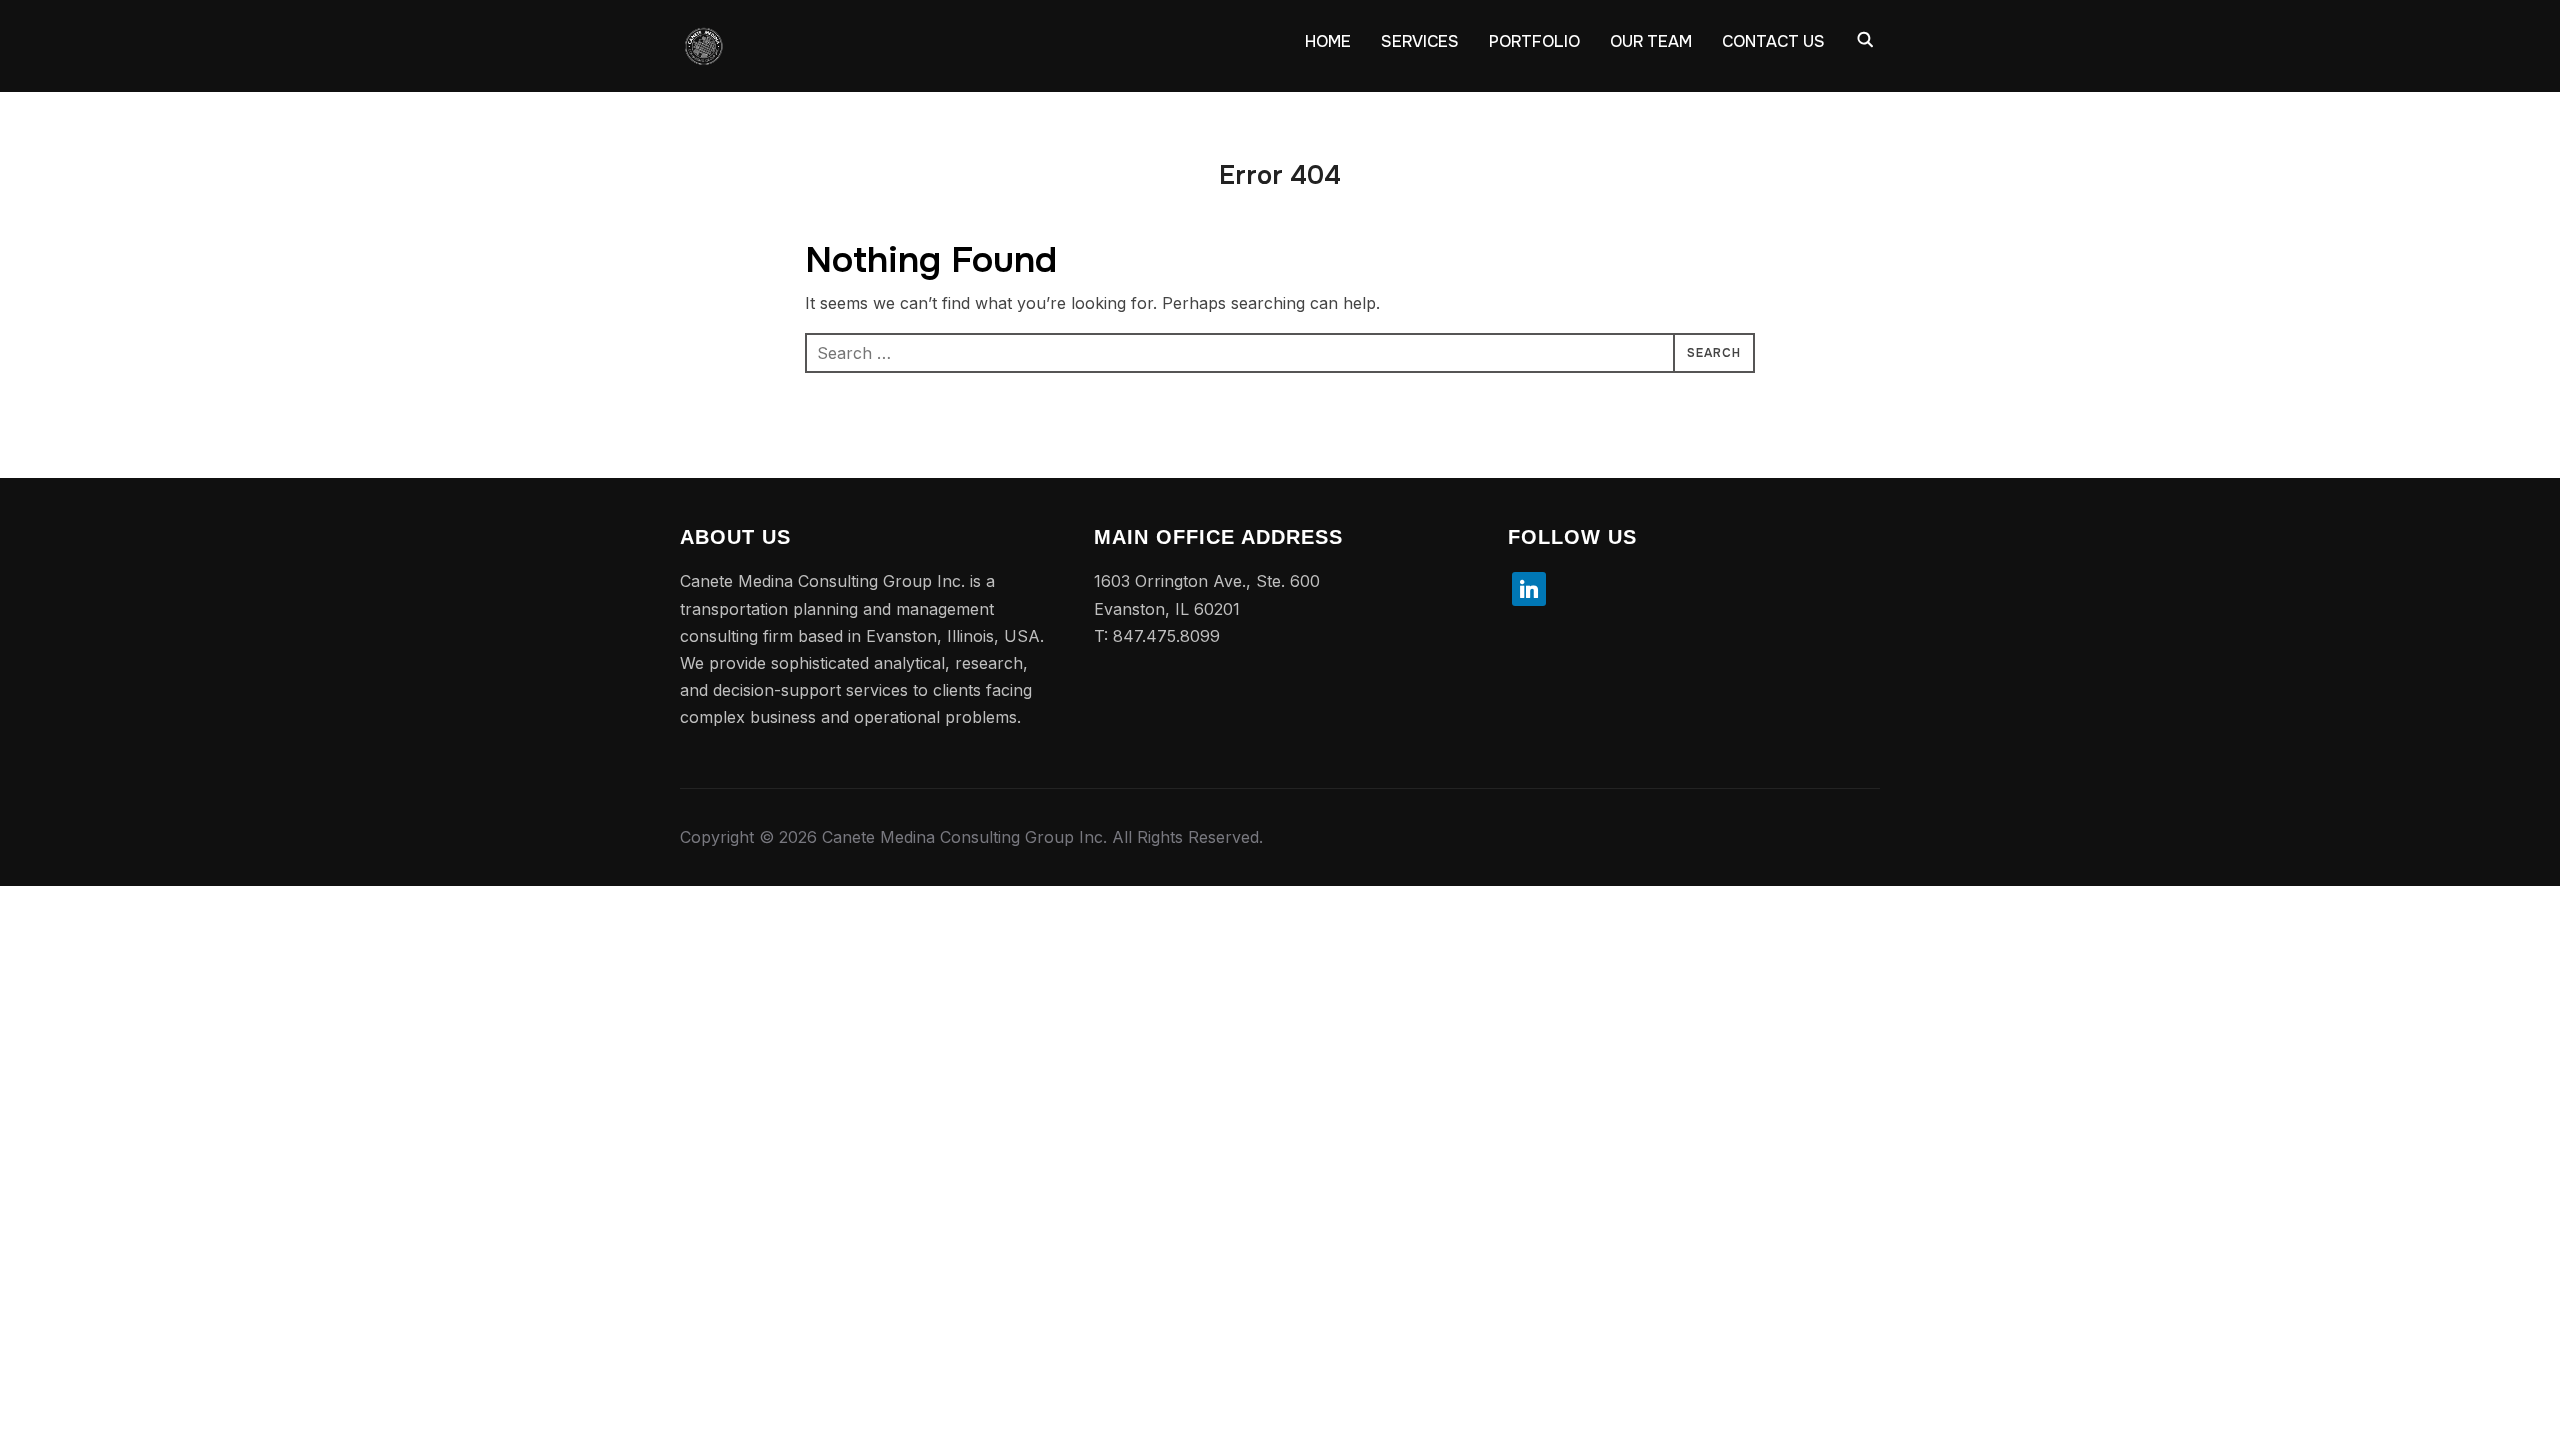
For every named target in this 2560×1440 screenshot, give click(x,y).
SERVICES (1420, 41)
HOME (1328, 41)
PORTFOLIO (1534, 41)
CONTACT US (1773, 41)
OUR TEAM (1651, 41)
